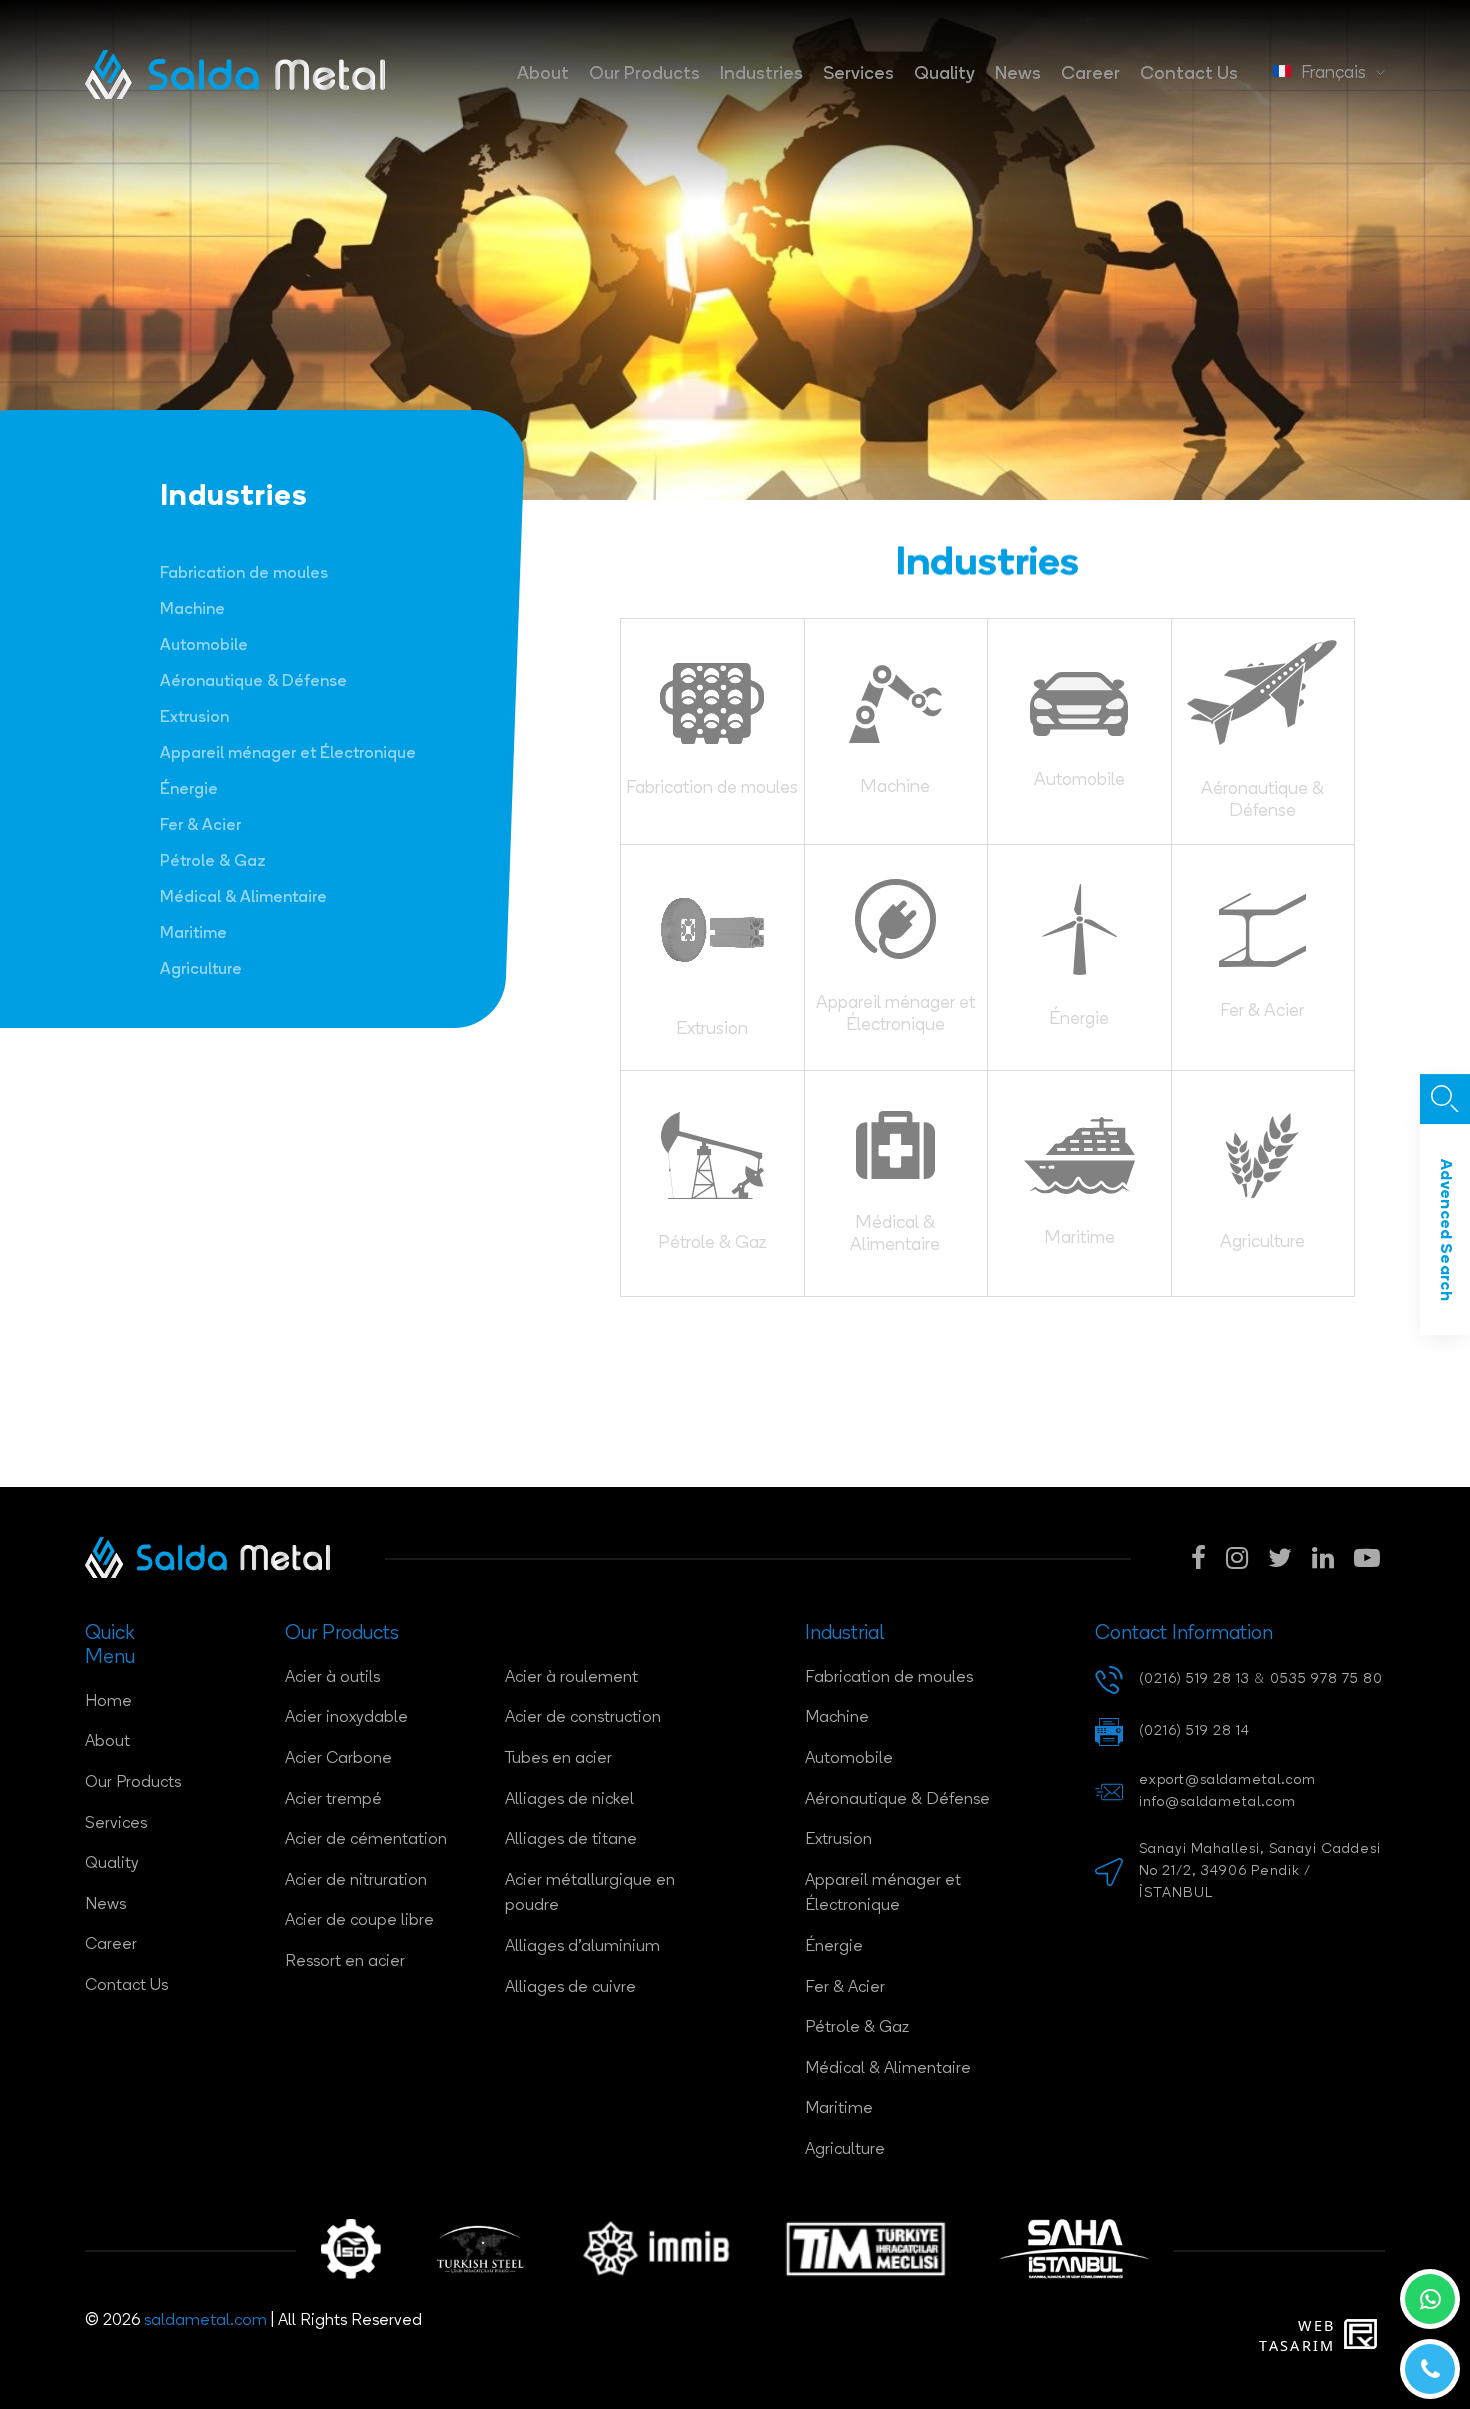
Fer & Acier (200, 826)
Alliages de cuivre (570, 1988)
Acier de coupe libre (359, 1921)
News (1018, 74)
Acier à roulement (571, 1678)
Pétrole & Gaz (213, 862)
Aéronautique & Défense (253, 682)
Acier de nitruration (356, 1881)
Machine (192, 610)
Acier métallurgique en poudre (590, 1894)
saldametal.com (205, 2321)
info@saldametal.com (1217, 1802)
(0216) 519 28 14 (1194, 1731)
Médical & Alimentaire (243, 898)
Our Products (644, 74)
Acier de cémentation (366, 1840)
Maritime (193, 934)
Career (1090, 74)
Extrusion (194, 718)
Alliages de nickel (569, 1800)
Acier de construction (583, 1718)
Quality (944, 74)
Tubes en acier (558, 1759)
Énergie (189, 790)
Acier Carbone (338, 1759)
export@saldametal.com (1227, 1780)
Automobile (204, 646)
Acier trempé (333, 1800)
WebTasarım (1297, 2336)
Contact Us (1189, 74)
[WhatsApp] (1430, 2299)
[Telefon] (1430, 2369)
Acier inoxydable (346, 1718)
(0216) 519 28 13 (1194, 1679)
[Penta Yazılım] (1364, 2336)
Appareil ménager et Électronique (288, 754)
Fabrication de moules (244, 574)
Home (108, 1702)
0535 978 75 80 (1326, 1679)
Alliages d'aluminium (582, 1947)
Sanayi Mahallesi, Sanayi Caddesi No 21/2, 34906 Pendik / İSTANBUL (1260, 1872)
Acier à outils (332, 1678)
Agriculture (201, 970)
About (543, 74)
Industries (761, 74)
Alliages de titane (571, 1840)
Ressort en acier (345, 1962)
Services (858, 74)
